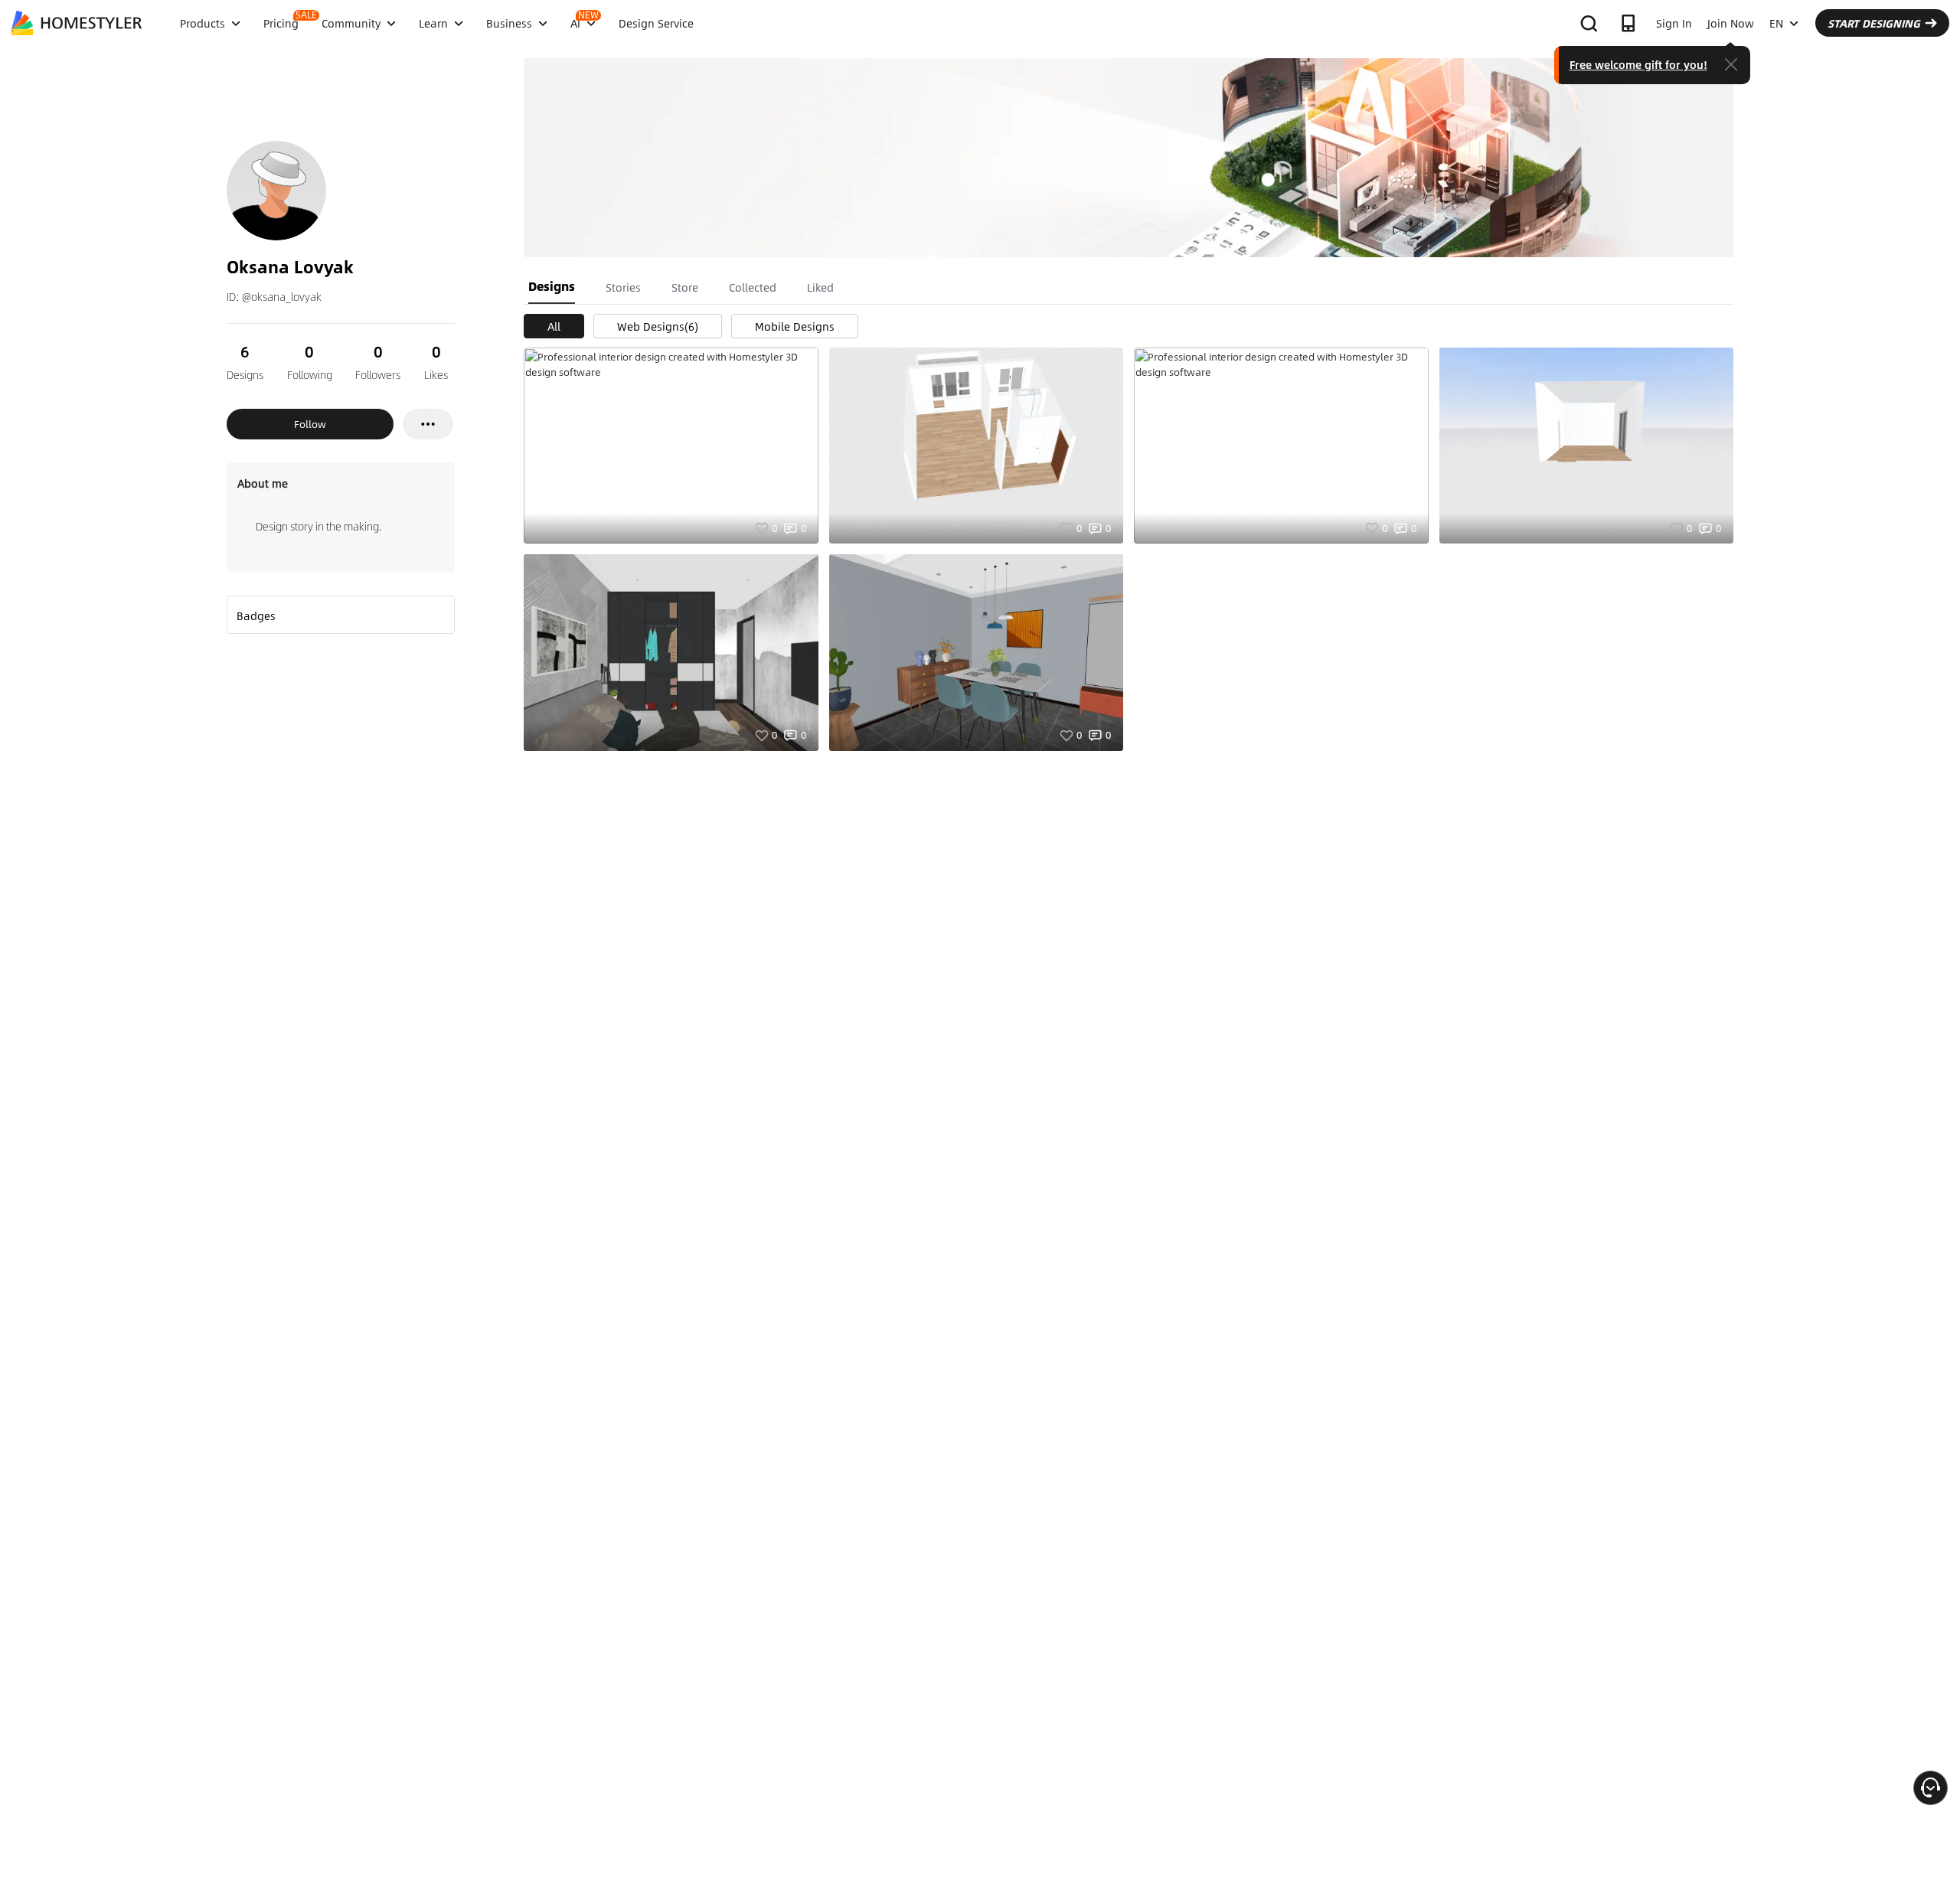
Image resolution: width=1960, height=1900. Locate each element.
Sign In (1674, 23)
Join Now (1731, 23)
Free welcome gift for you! (1638, 64)
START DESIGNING (1874, 23)
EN (1776, 23)
